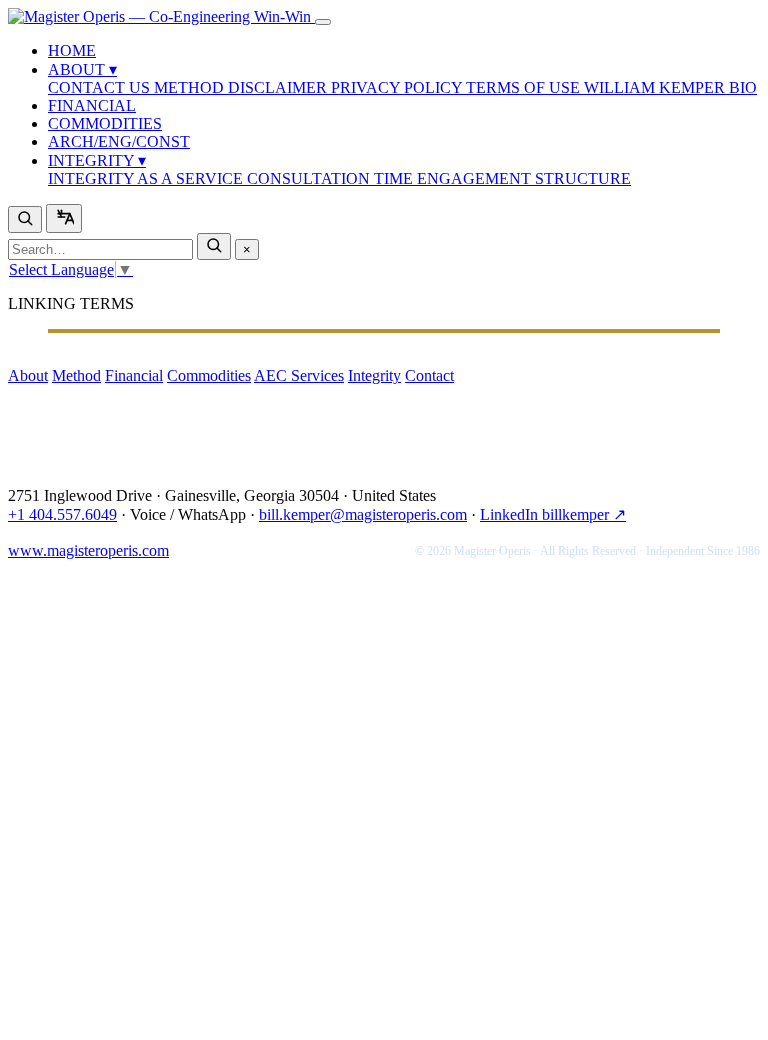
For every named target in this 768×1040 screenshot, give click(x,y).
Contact (429, 375)
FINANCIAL (92, 105)
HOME (72, 50)
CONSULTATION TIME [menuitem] (332, 178)
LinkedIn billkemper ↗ (553, 514)
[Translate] (64, 218)
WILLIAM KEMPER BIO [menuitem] (670, 87)
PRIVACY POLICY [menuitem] (398, 87)
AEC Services (299, 375)
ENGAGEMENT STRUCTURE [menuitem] (524, 178)
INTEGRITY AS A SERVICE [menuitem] (147, 178)
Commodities (209, 375)
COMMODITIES (105, 123)
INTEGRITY (97, 160)
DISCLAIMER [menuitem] (279, 87)
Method (76, 375)
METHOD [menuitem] (191, 87)
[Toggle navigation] (323, 22)
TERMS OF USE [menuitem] (525, 87)
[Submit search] (214, 246)
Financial (134, 375)
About (28, 375)
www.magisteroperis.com (88, 550)
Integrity (374, 375)
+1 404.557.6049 (62, 514)
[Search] (25, 219)
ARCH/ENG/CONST (119, 141)
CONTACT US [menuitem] (101, 87)
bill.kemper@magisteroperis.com (363, 514)
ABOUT (82, 69)
